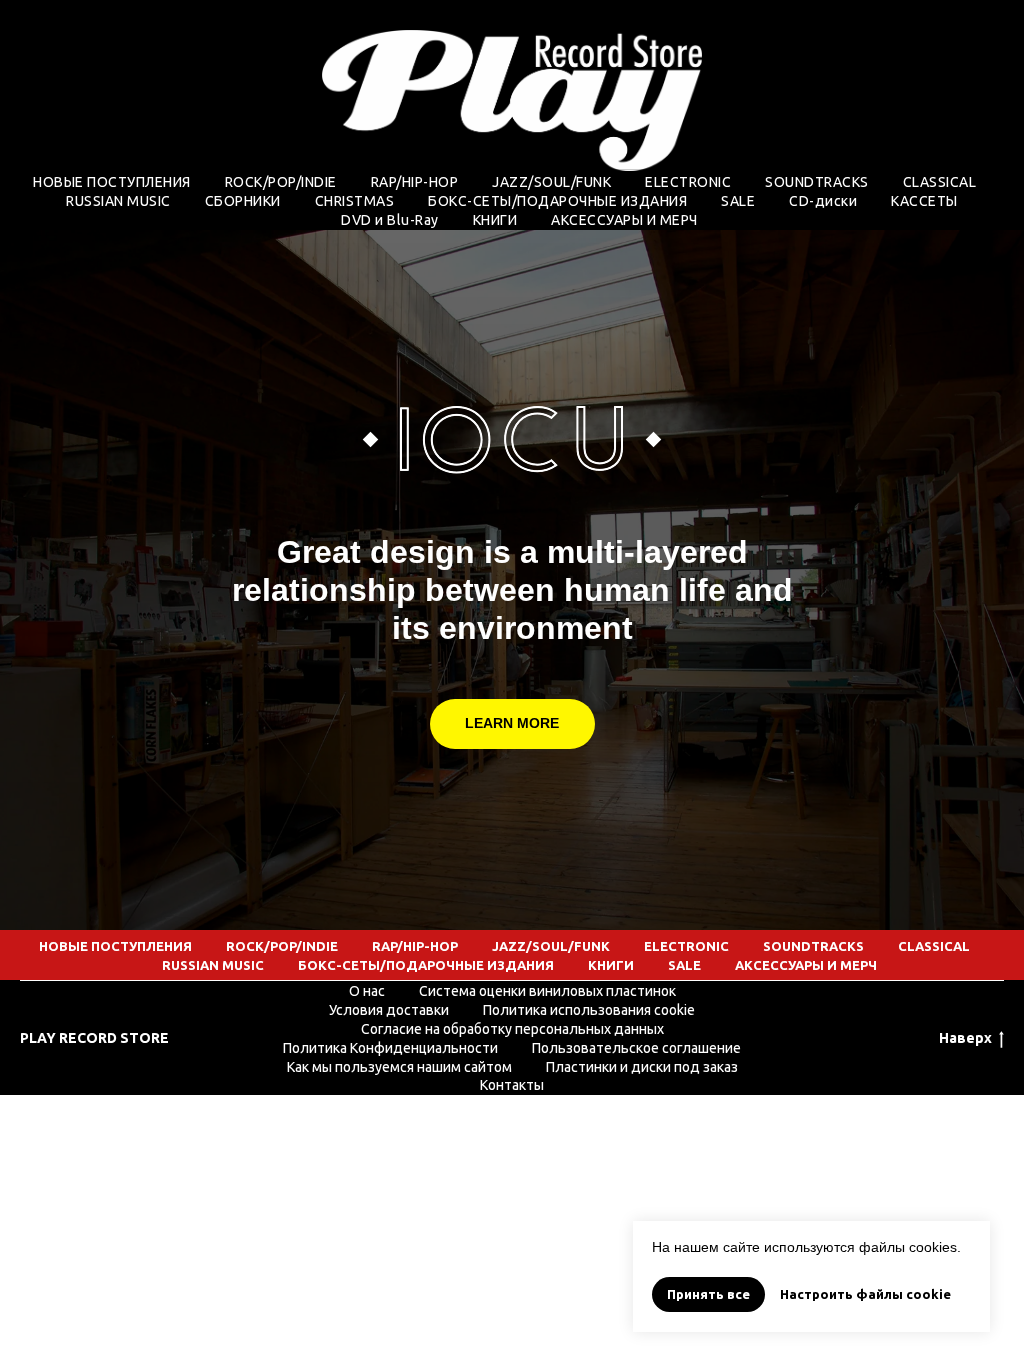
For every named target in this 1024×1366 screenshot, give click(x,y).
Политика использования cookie (589, 1010)
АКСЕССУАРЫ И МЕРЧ (624, 220)
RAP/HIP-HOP (415, 182)
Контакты (512, 1085)
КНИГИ (495, 220)
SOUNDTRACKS (817, 182)
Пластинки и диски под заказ (642, 1067)
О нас (367, 991)
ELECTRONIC (688, 182)
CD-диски (823, 201)
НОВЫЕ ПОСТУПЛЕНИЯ (112, 182)
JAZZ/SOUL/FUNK (551, 182)
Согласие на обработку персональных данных (512, 1029)
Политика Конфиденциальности (390, 1048)
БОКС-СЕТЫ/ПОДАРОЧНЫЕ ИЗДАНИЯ (557, 201)
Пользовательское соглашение (636, 1048)
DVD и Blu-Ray (390, 220)
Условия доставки (389, 1010)
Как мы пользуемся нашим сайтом (399, 1067)
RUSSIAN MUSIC (118, 201)
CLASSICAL (940, 182)
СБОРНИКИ (243, 201)
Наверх (965, 1038)
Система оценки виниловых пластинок (547, 991)
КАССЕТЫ (924, 201)
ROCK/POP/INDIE (281, 182)
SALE (738, 201)
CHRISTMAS (355, 201)
